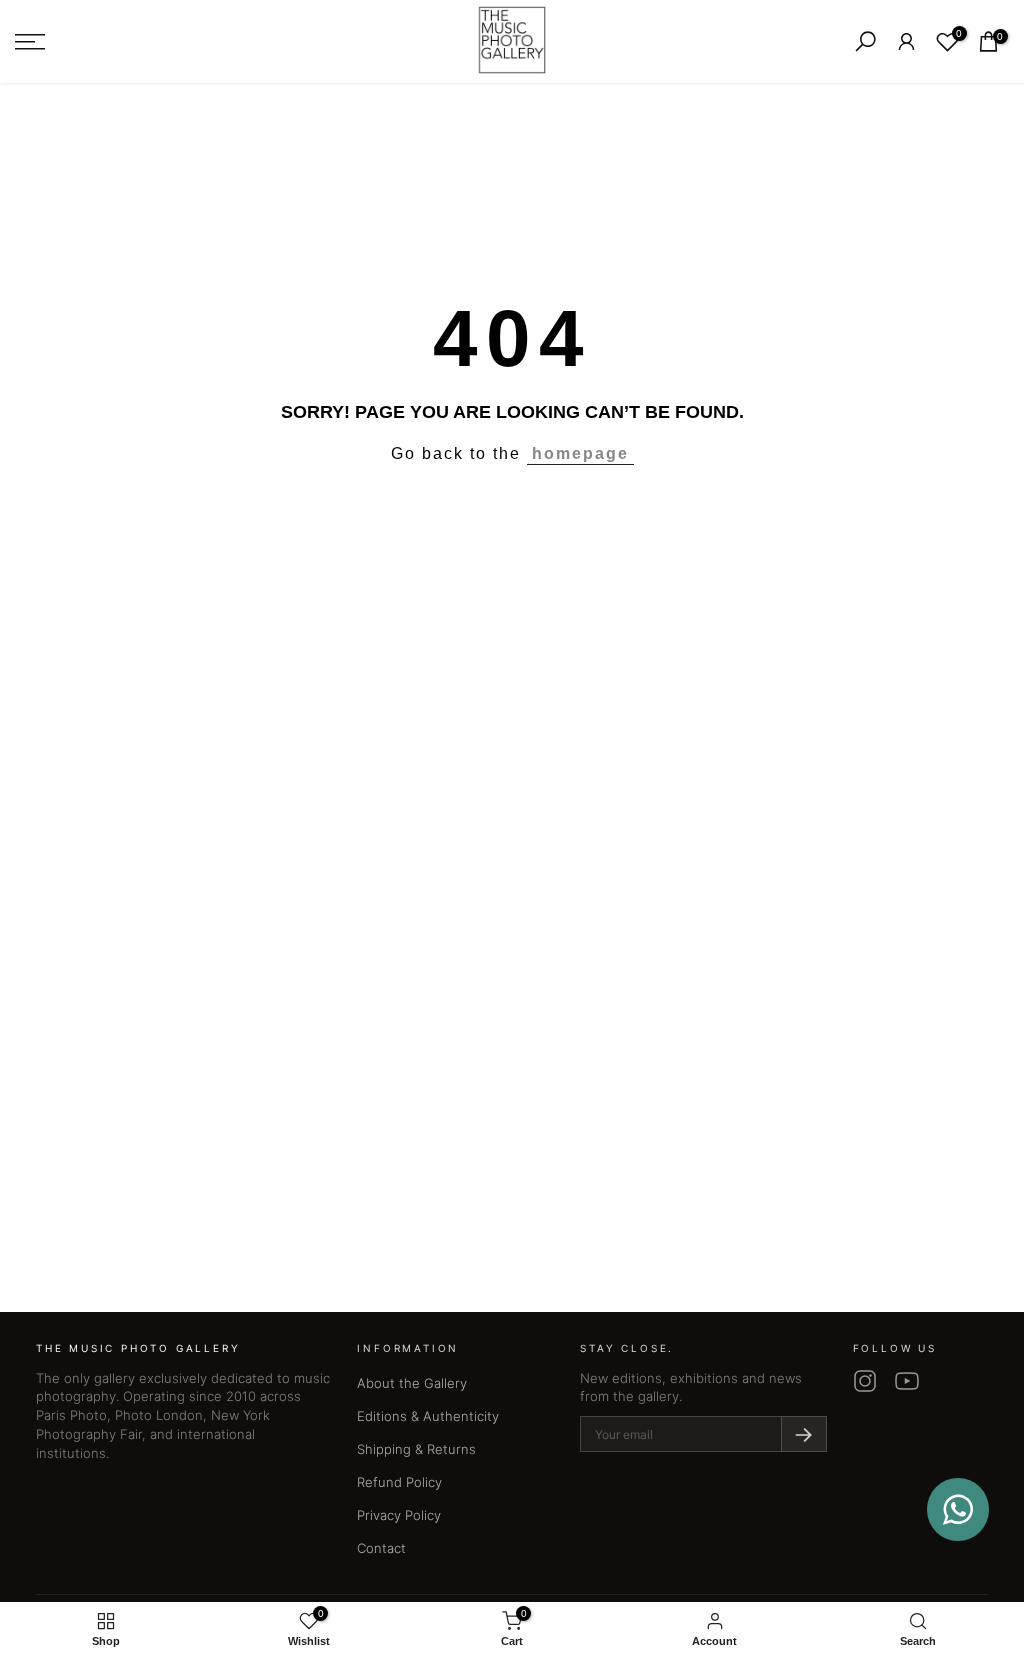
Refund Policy (399, 1482)
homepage (580, 453)
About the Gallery (412, 1383)
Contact (381, 1548)
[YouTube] (907, 1381)
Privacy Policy (399, 1515)
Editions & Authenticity (428, 1416)
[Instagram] (865, 1381)
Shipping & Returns (416, 1449)
